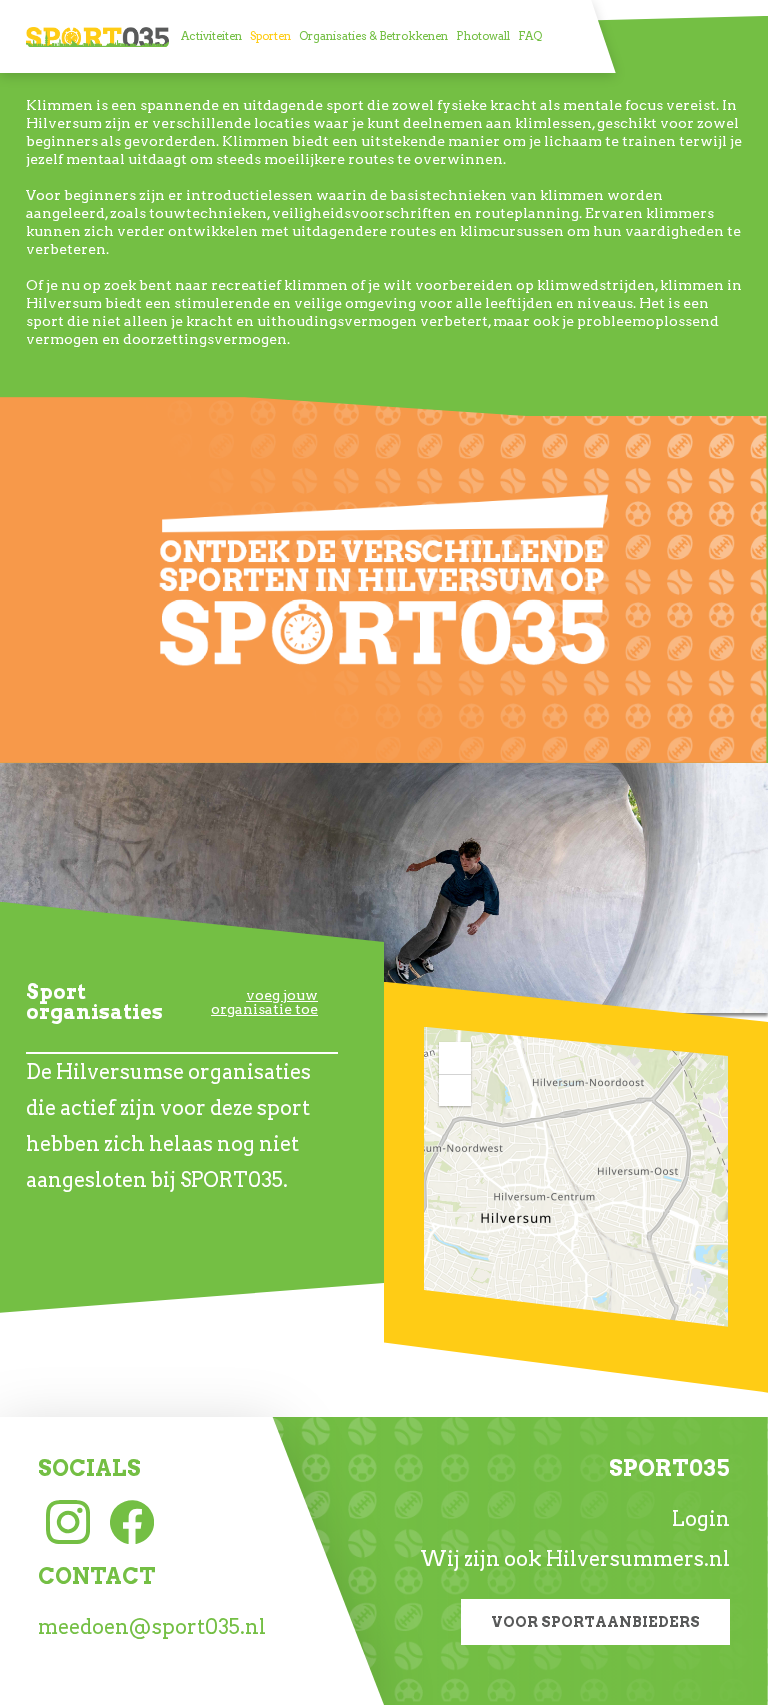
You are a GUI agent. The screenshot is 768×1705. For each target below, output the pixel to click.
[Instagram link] (68, 1520)
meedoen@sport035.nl (152, 1627)
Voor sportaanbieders (595, 1622)
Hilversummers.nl (638, 1559)
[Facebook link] (132, 1520)
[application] (576, 1177)
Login (701, 1519)
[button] (455, 1058)
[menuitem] (211, 36)
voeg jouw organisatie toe (264, 1002)
